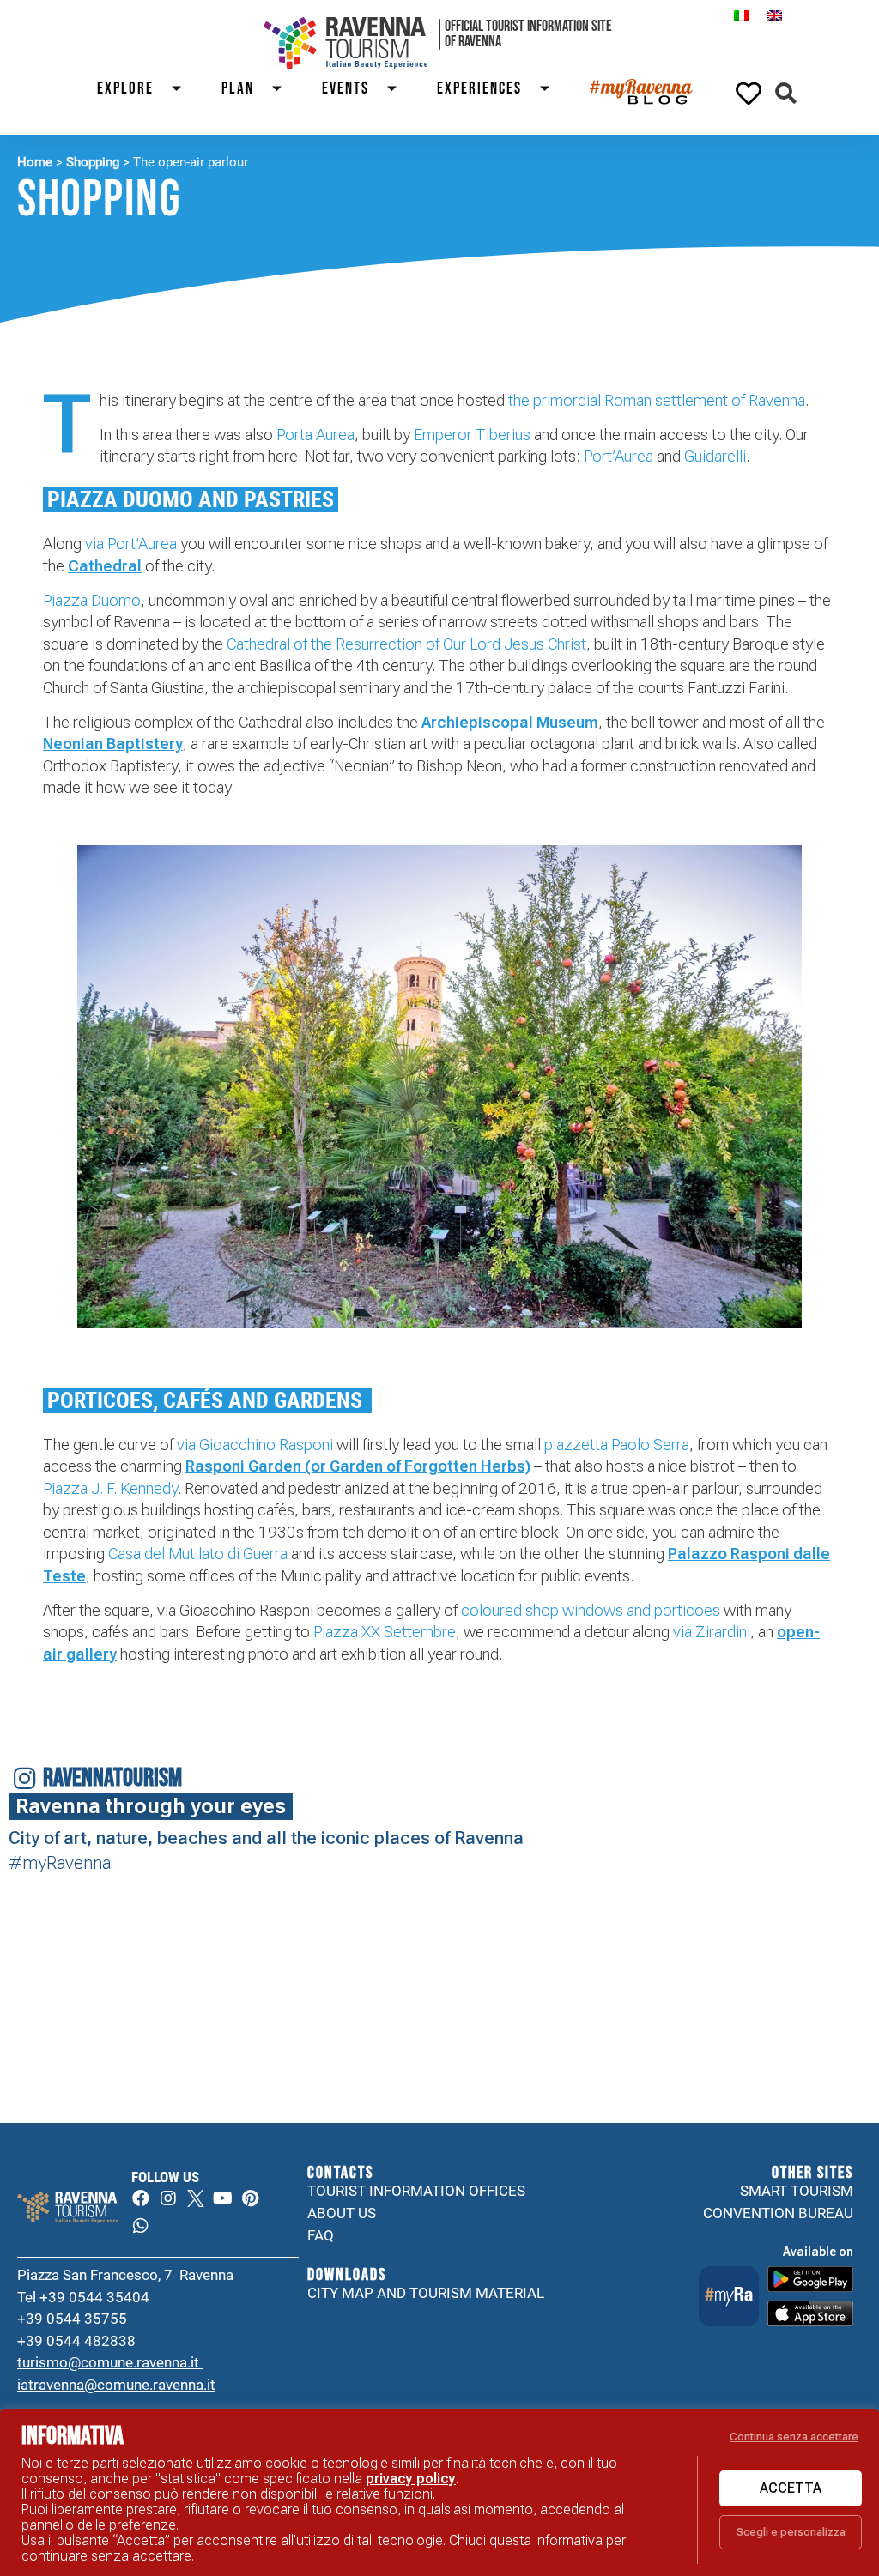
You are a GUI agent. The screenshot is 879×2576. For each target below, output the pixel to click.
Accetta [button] (791, 2488)
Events (346, 89)
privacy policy (411, 2479)
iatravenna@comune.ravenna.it (116, 2385)
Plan (238, 89)
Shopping (93, 162)
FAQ (321, 2235)
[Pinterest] (251, 2198)
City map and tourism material (426, 2293)
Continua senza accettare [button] (794, 2437)
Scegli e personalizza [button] (791, 2532)
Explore (125, 89)
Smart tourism (797, 2191)
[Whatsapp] (141, 2226)
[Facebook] (141, 2198)
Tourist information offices (416, 2191)
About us (342, 2213)
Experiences (479, 89)
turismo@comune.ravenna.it (110, 2362)
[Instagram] (168, 2198)
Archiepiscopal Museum (510, 722)
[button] (786, 93)
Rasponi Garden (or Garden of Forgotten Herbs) (358, 1466)
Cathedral (105, 566)
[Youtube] (223, 2198)
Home (35, 162)
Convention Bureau (778, 2213)
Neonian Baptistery (113, 744)
